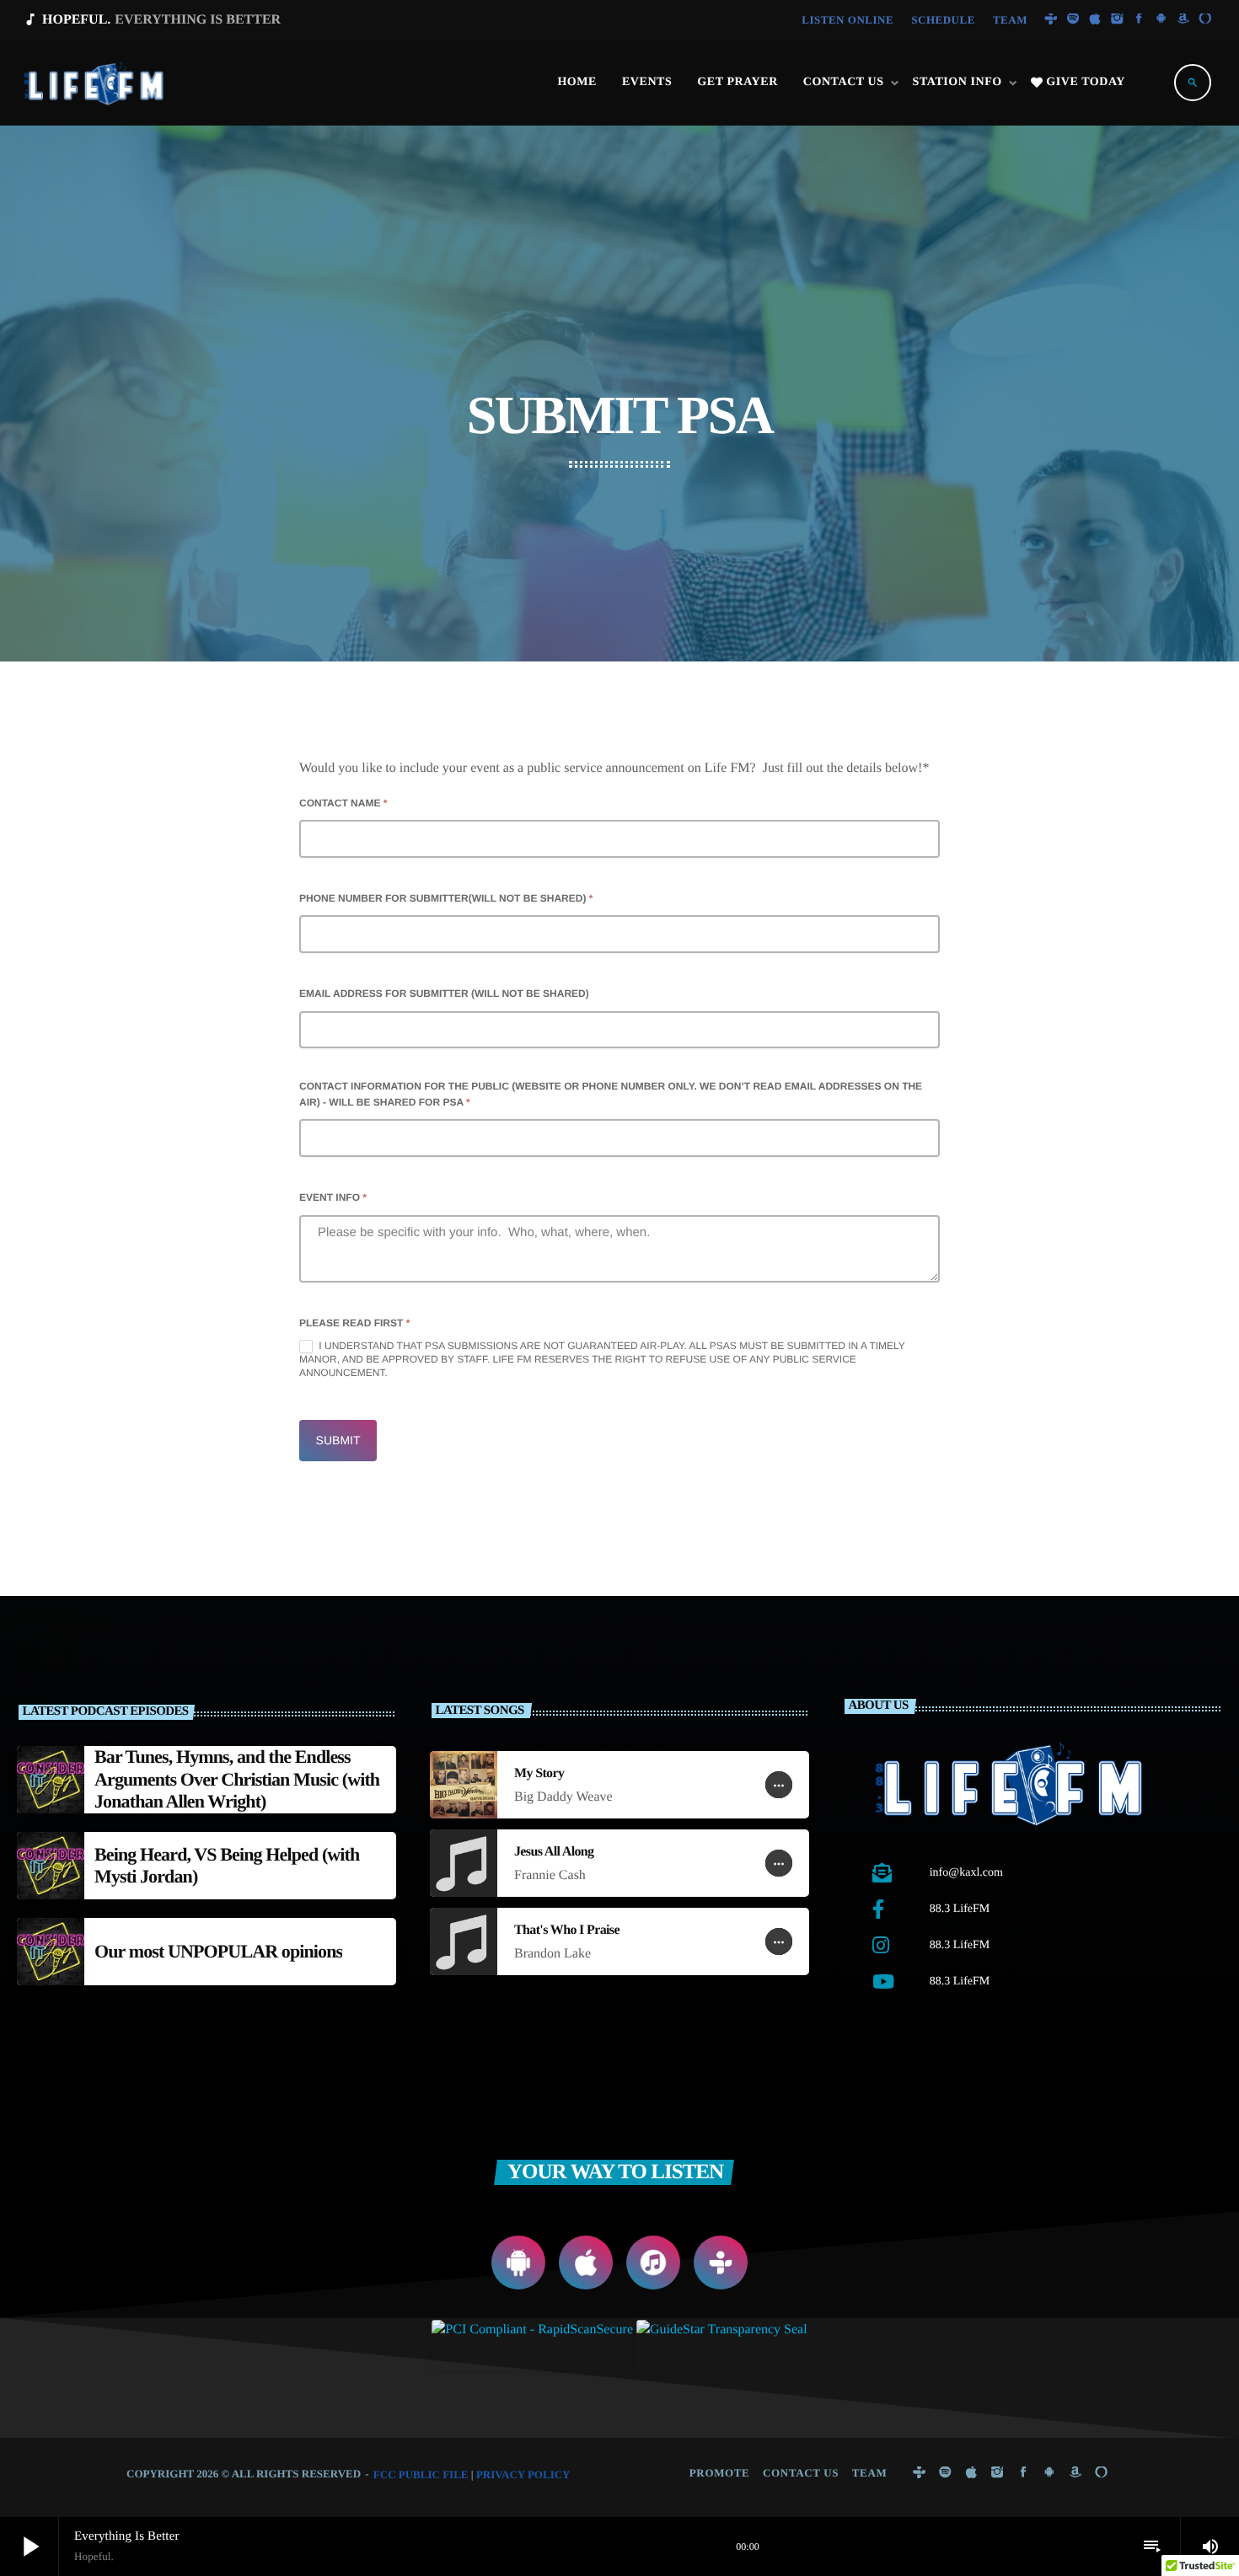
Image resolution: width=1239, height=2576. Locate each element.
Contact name (343, 803)
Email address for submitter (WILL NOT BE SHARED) (444, 993)
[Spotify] (1073, 20)
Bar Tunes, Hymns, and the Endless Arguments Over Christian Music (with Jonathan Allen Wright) (237, 1779)
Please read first (354, 1323)
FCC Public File (421, 2474)
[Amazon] (1183, 20)
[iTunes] (1095, 20)
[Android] (1161, 20)
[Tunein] (1051, 20)
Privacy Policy (523, 2474)
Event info (333, 1197)
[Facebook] (1140, 20)
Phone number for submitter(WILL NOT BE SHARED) (446, 898)
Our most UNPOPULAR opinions (218, 1951)
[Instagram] (1117, 20)
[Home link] (95, 83)
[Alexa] (1205, 20)
